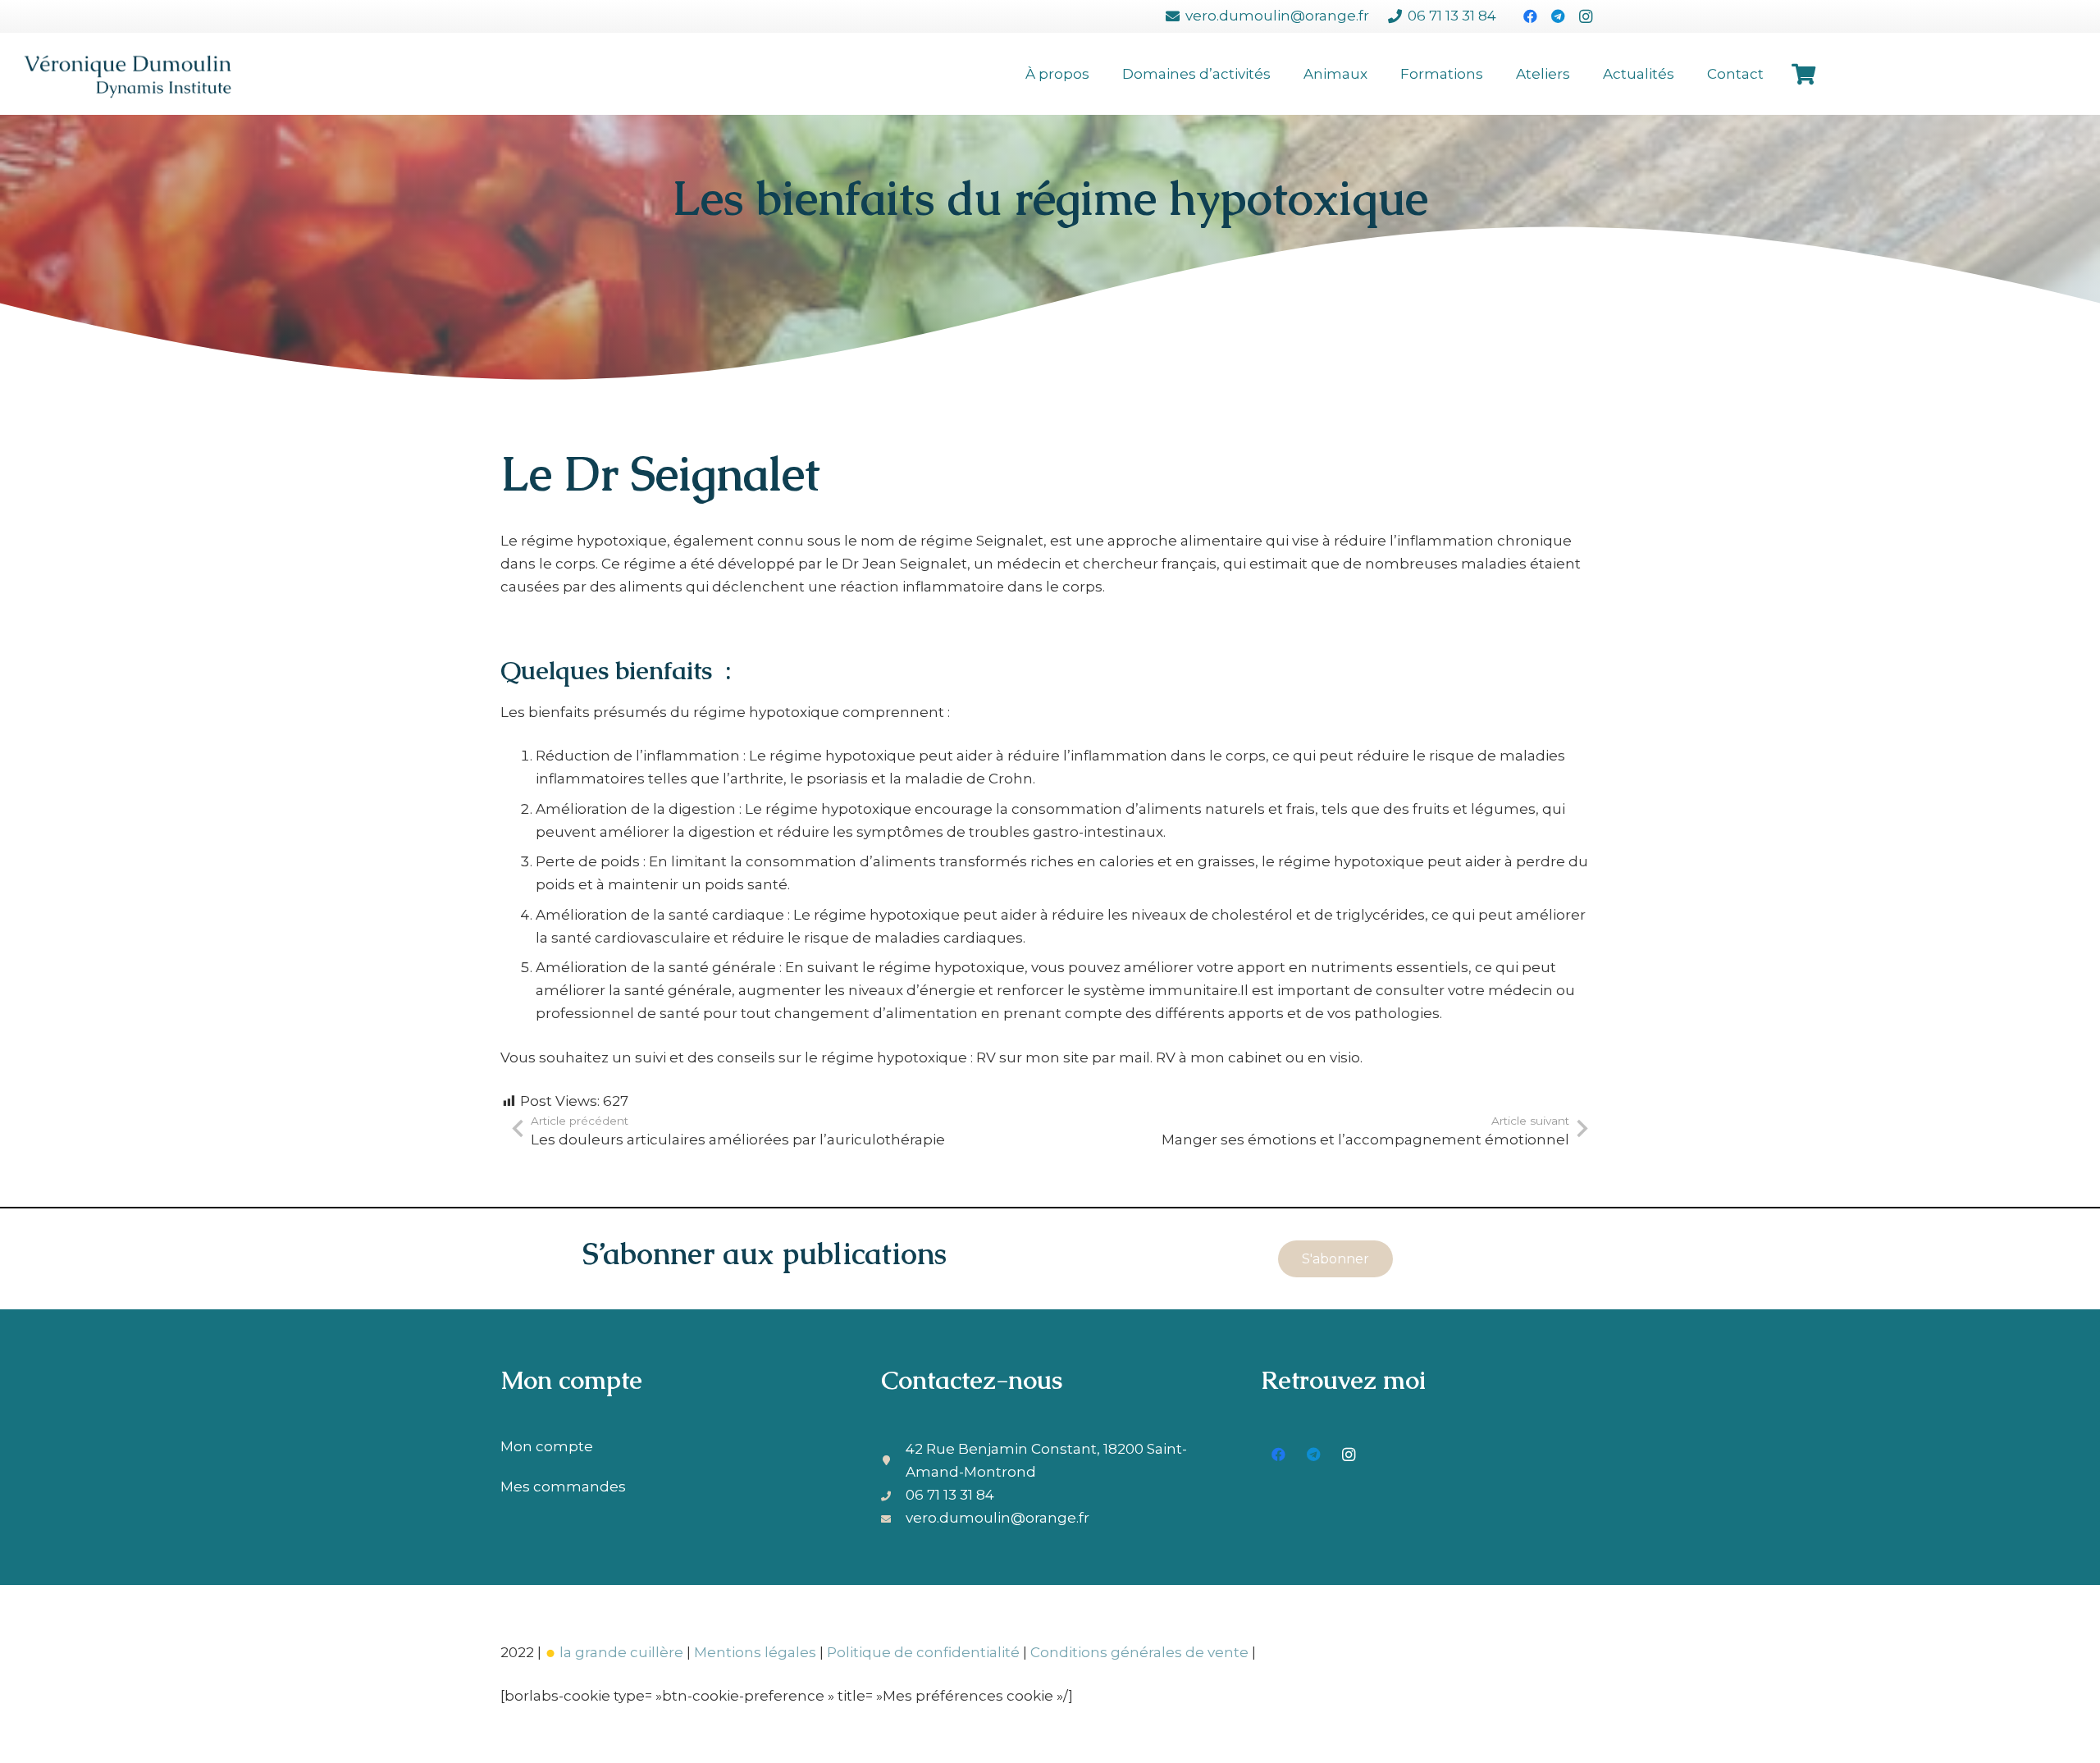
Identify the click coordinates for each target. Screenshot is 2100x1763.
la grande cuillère (621, 1652)
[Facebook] (1530, 16)
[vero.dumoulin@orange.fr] (894, 1518)
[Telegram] (1558, 16)
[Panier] (1803, 74)
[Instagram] (1586, 16)
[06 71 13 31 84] (894, 1495)
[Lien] (128, 74)
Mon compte (547, 1446)
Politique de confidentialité (923, 1652)
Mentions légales (755, 1652)
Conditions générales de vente (1139, 1652)
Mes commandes (563, 1487)
